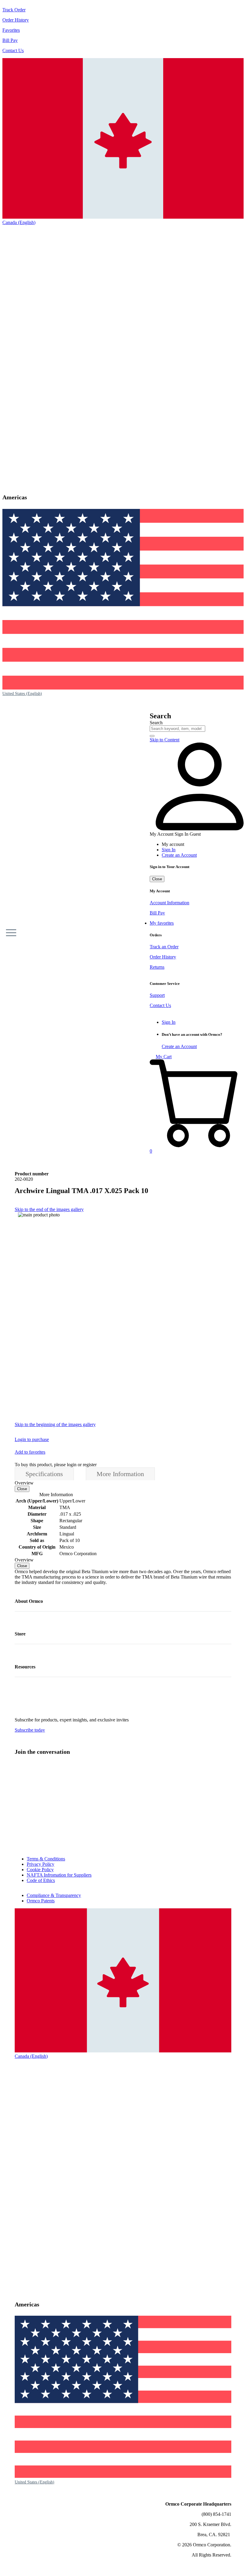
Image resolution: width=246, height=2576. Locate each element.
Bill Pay (10, 40)
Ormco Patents (41, 1901)
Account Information (169, 903)
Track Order (14, 10)
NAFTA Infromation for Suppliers (59, 1875)
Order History (16, 20)
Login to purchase (32, 1439)
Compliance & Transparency (54, 1895)
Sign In (169, 850)
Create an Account (179, 855)
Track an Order (164, 947)
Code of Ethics (41, 1880)
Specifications (44, 1474)
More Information (120, 1474)
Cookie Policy (40, 1870)
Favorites (11, 30)
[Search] (152, 736)
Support (157, 995)
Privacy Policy (40, 1864)
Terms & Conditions (46, 1859)
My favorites (162, 923)
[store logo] (33, 933)
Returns (157, 967)
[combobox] (177, 729)
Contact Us (13, 50)
